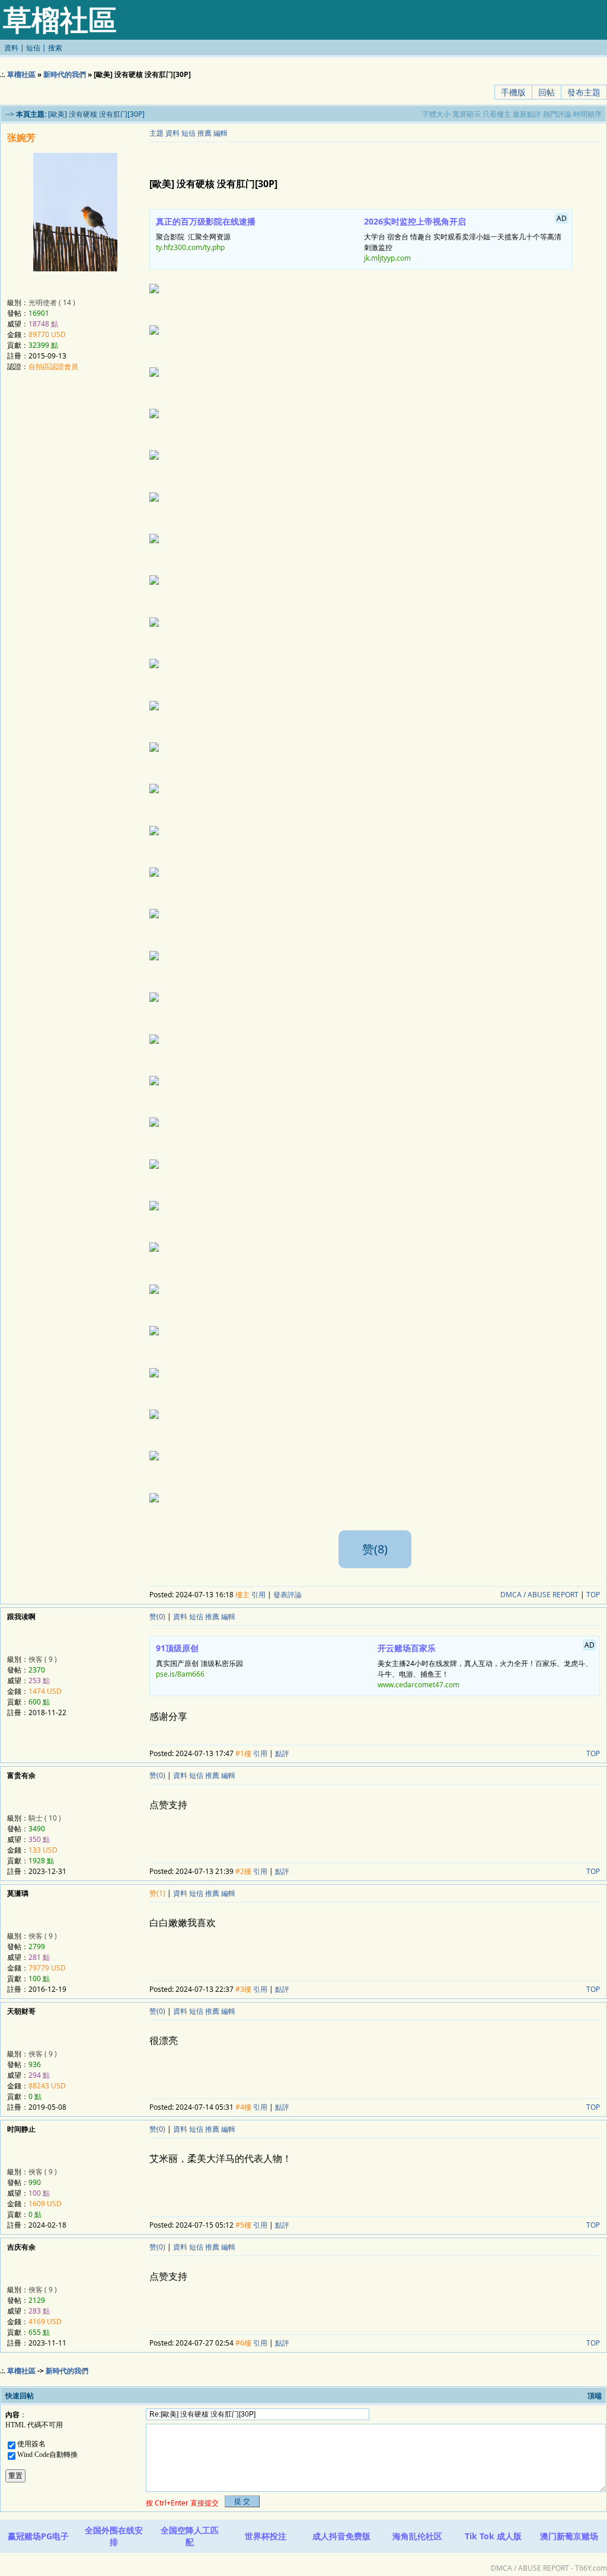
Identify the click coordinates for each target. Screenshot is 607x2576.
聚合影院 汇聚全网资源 (206, 234)
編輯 (221, 133)
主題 (156, 133)
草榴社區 (21, 74)
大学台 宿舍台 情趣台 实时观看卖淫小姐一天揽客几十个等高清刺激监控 (466, 238)
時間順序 (587, 114)
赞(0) (157, 1617)
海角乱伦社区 (417, 2536)
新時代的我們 (65, 74)
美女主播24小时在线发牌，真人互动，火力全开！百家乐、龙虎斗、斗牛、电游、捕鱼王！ (486, 1665)
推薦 (205, 133)
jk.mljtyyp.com (387, 258)
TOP (593, 1595)
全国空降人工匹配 (190, 2536)
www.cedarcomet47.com (418, 1685)
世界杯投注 (266, 2536)
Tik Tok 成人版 (493, 2536)
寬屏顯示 (467, 114)
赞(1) (157, 1893)
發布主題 (584, 92)
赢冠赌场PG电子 (38, 2536)
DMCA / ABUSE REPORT (539, 1595)
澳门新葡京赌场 (569, 2536)
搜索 (55, 48)
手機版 (513, 92)
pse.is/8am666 (180, 1674)
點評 (282, 1753)
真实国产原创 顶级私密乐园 (199, 1661)
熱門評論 (557, 114)
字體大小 (436, 114)
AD (562, 218)
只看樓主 (497, 114)
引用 (258, 1595)
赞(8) (375, 1549)
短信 (33, 48)
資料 (11, 48)
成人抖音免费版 (341, 2536)
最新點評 (527, 114)
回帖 (547, 92)
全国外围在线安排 (114, 2536)
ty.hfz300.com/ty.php (190, 247)
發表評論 (287, 1595)
